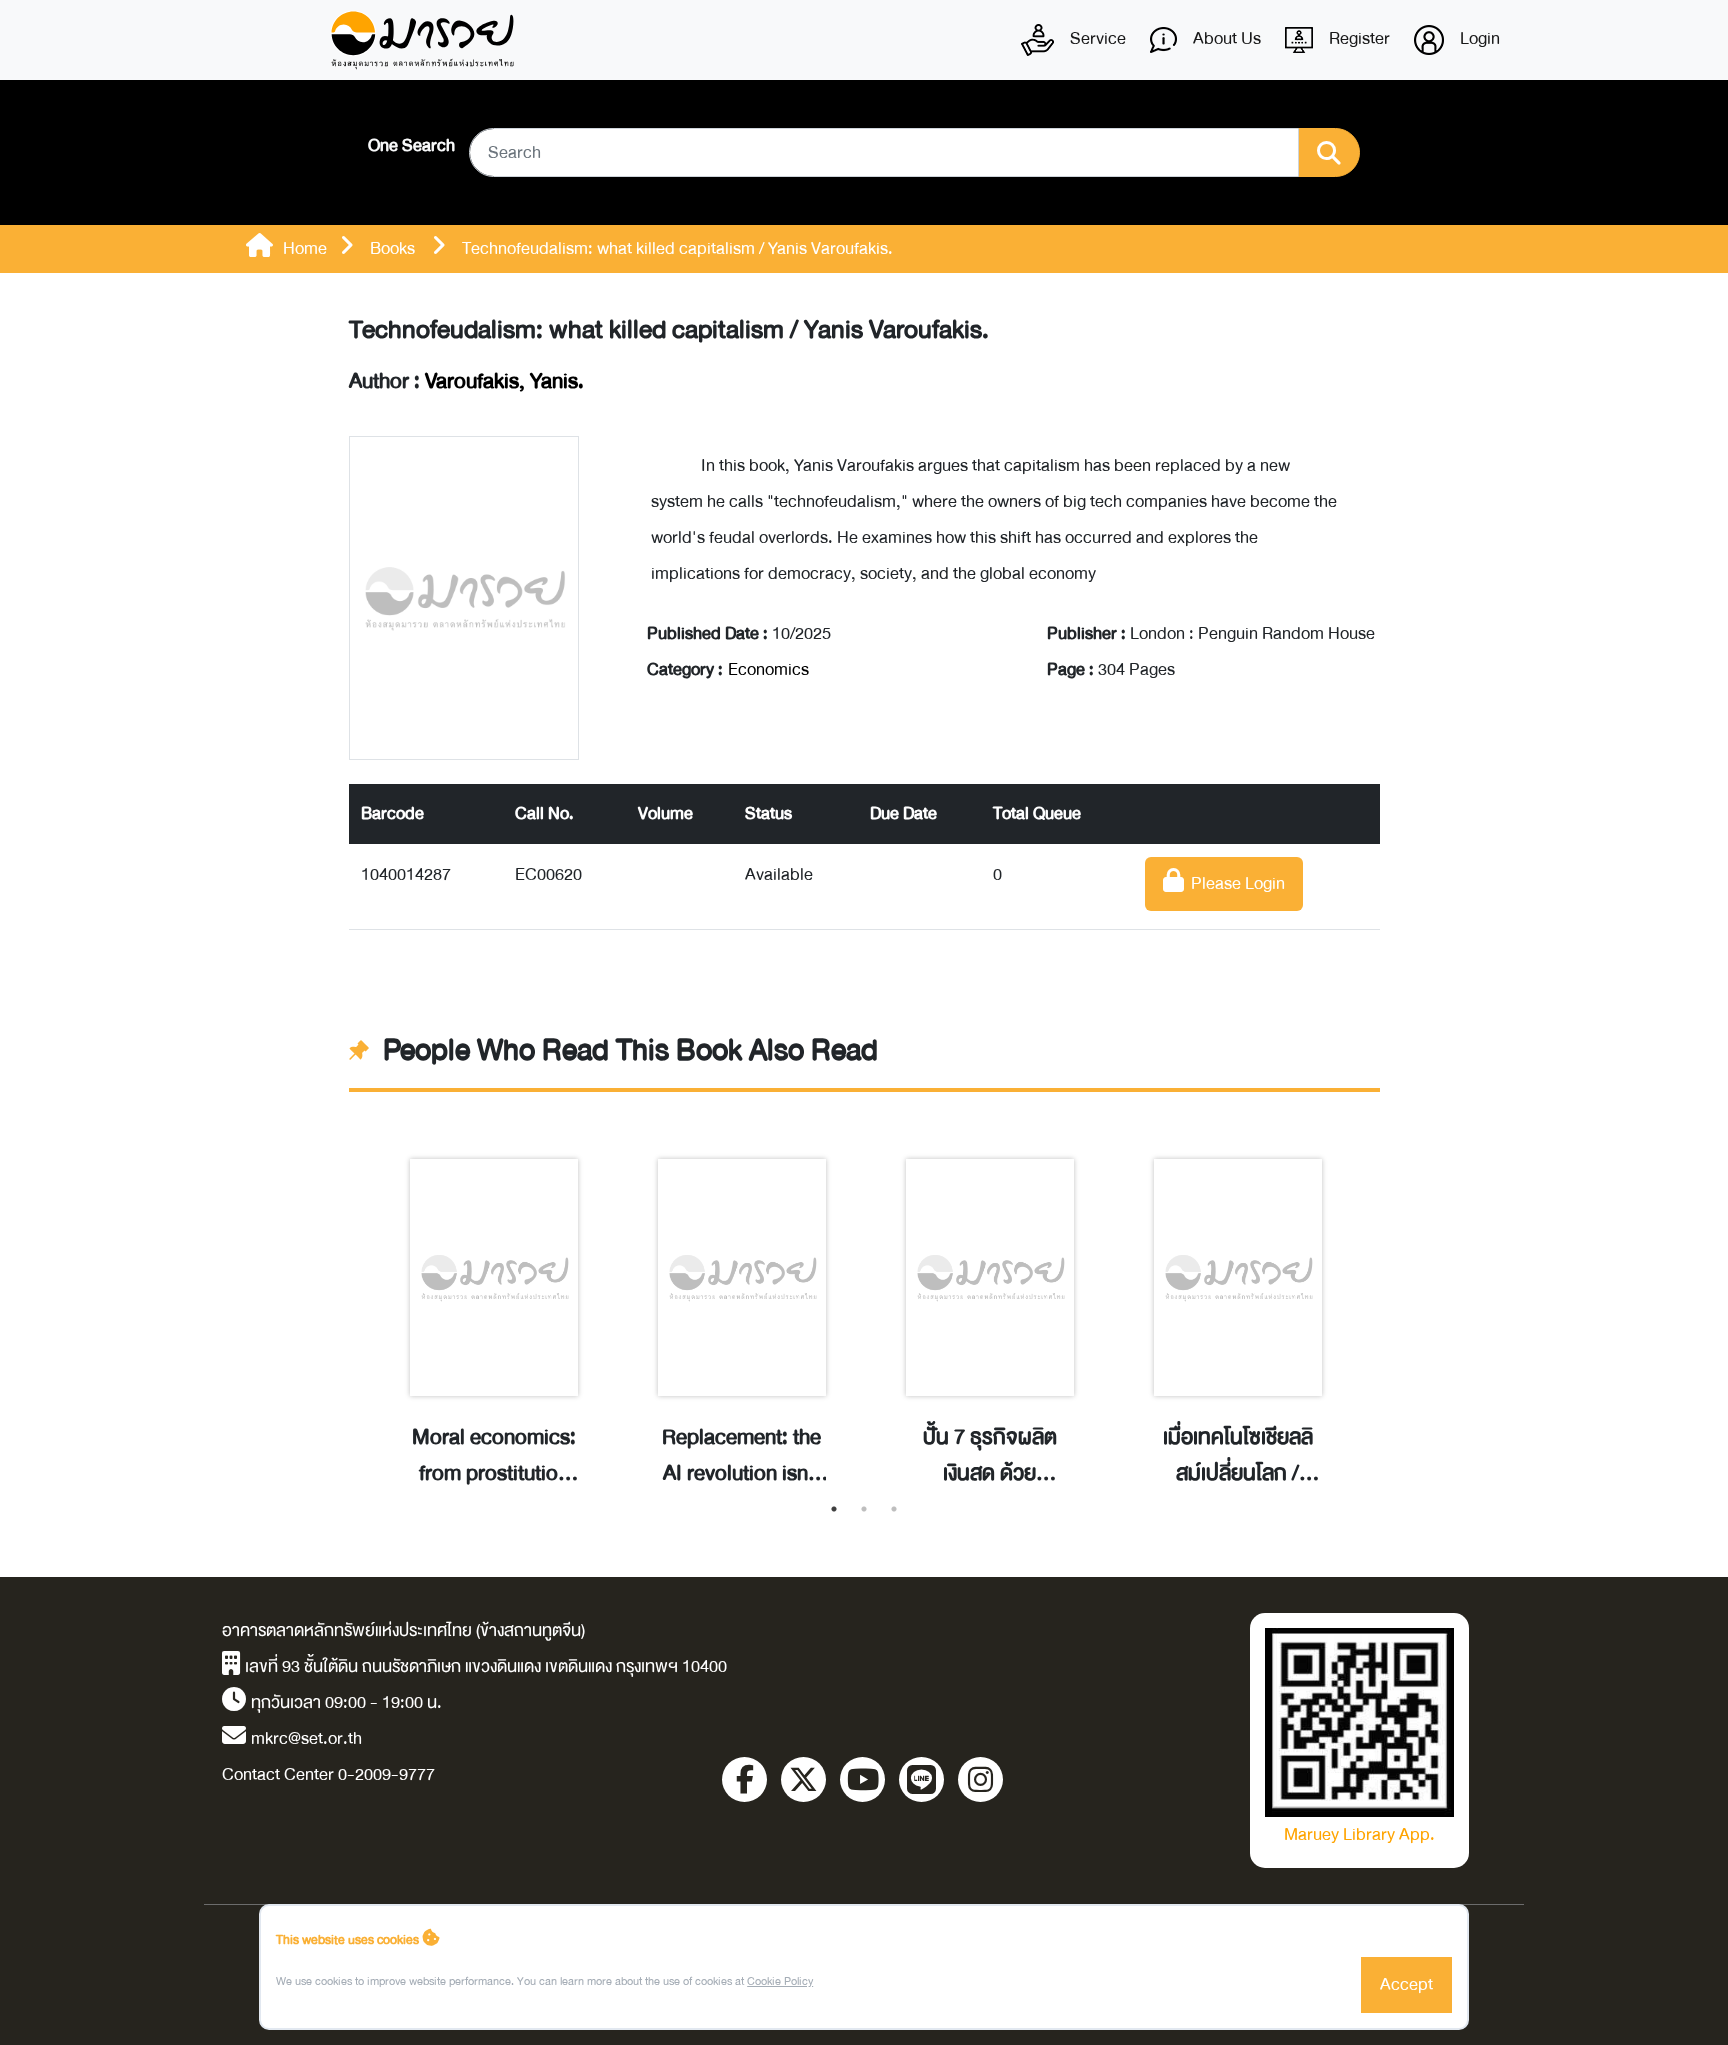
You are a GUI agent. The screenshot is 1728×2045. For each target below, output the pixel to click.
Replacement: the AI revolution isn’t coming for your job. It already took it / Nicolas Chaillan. (741, 1456)
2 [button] (864, 1509)
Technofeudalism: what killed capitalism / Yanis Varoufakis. (669, 330)
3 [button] (894, 1509)
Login (1478, 38)
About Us (1225, 38)
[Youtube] (862, 1779)
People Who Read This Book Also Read (630, 1051)
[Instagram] (980, 1779)
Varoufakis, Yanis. (504, 381)
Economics (768, 669)
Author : (466, 382)
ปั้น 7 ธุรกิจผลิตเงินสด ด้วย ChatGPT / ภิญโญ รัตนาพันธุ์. (989, 1456)
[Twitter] (803, 1779)
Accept (1406, 1984)
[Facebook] (744, 1779)
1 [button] (834, 1509)
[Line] (921, 1779)
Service (1096, 38)
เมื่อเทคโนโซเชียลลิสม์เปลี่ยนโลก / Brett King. (1238, 1456)
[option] (494, 1301)
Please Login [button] (1234, 883)
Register (1357, 38)
